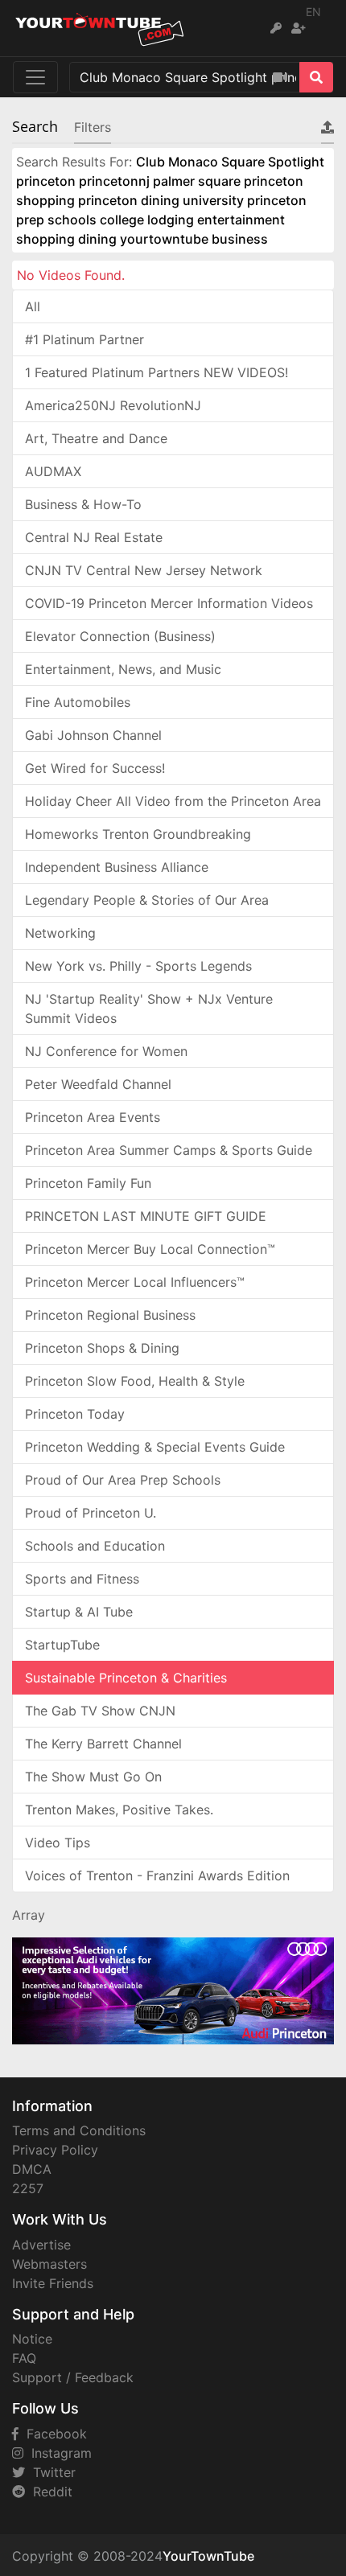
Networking (60, 933)
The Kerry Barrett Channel (103, 1744)
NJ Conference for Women (106, 1051)
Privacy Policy (55, 2150)
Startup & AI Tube (79, 1612)
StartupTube (62, 1645)
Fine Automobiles (78, 702)
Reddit (49, 2492)
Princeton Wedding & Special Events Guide (155, 1447)
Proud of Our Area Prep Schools (123, 1480)
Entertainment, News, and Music (123, 669)
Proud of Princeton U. (91, 1513)
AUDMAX (53, 471)
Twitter (50, 2472)
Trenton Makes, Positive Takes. (119, 1810)
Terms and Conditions (79, 2130)
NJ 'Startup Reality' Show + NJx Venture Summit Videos (149, 1009)
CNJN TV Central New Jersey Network (144, 570)
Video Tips (58, 1843)
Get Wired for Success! (95, 768)
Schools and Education (95, 1546)
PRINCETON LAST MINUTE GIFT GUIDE (146, 1216)
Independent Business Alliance (117, 867)
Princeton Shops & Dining (102, 1348)
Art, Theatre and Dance (96, 438)
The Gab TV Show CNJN (100, 1711)
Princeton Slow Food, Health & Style (135, 1381)
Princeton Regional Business (110, 1315)
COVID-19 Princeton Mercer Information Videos (169, 603)
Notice (32, 2339)
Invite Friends (53, 2283)
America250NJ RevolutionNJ (113, 405)
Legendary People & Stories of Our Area (147, 900)
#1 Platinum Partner (84, 339)
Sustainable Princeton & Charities (126, 1678)
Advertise (41, 2245)
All (33, 306)
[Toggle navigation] (35, 77)
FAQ (24, 2358)
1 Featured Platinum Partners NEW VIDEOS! (157, 372)
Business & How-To (83, 504)
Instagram (58, 2453)
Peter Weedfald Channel (98, 1084)
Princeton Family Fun (88, 1183)
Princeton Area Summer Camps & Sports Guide (169, 1150)
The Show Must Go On (93, 1777)
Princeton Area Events (93, 1117)
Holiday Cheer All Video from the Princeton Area (173, 801)
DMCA (32, 2169)
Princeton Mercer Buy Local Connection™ (150, 1249)
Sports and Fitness (82, 1579)
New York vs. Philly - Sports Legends (138, 966)
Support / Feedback (73, 2377)
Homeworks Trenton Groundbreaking (138, 834)
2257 (28, 2188)
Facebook (53, 2434)
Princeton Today (75, 1414)
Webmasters (49, 2264)
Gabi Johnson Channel (93, 735)
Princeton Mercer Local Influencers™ (135, 1282)
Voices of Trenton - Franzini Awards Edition (157, 1876)
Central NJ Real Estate (94, 537)
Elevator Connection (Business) (120, 636)
